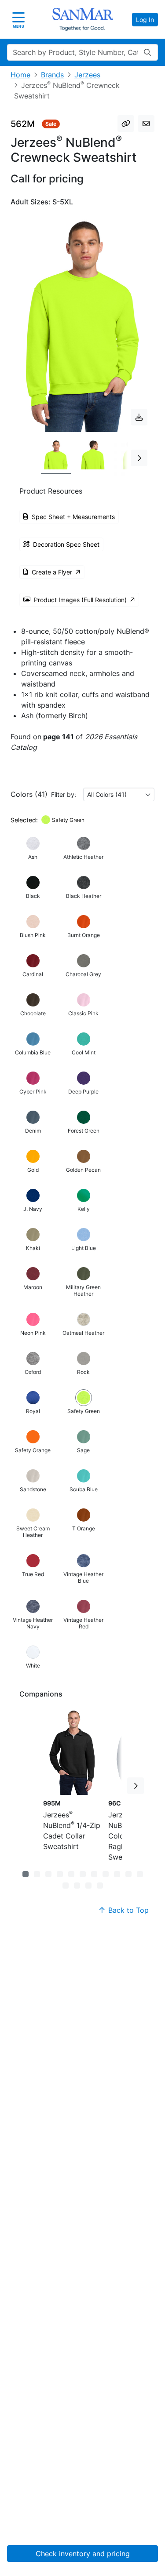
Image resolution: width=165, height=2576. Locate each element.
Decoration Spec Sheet (66, 544)
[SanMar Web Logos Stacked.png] (83, 19)
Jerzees (87, 75)
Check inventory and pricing (83, 2554)
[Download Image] (139, 417)
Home (20, 75)
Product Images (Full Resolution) (80, 600)
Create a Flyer (52, 572)
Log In (145, 20)
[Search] (147, 52)
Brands (52, 75)
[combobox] (119, 794)
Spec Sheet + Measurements (73, 517)
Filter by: (64, 794)
